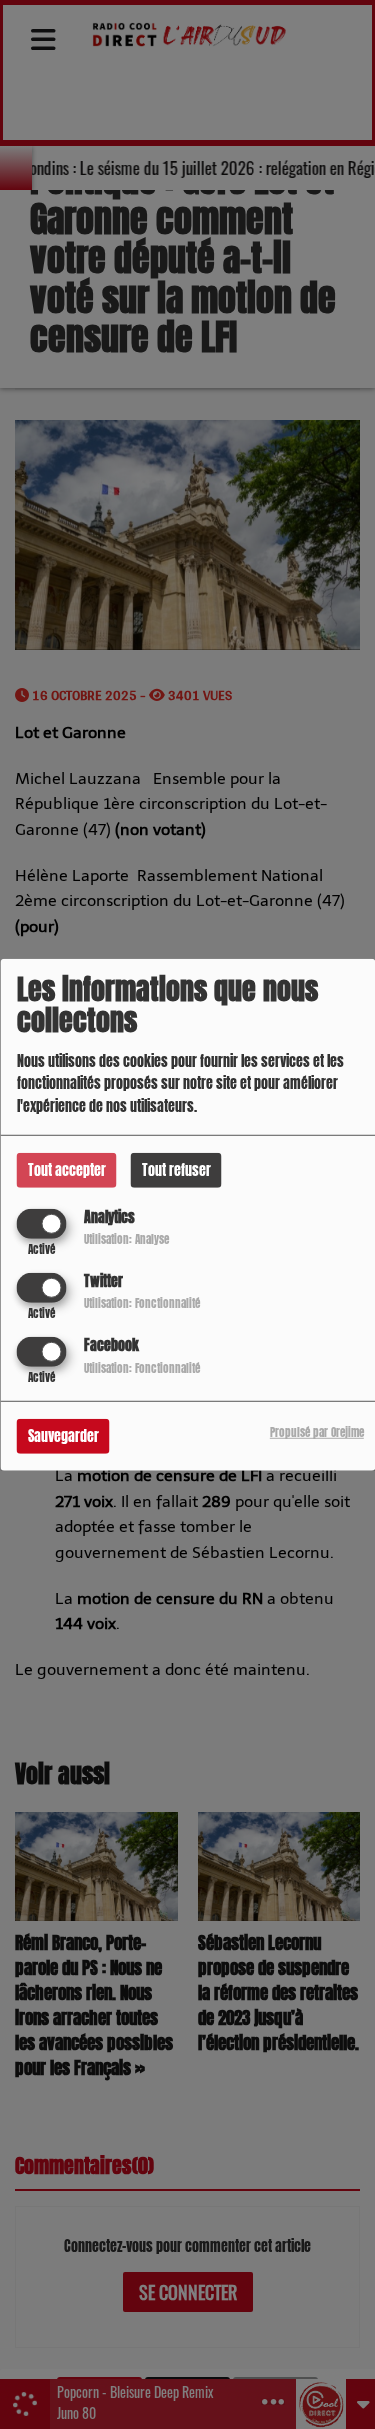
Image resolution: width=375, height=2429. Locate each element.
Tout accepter (67, 1169)
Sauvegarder (63, 1436)
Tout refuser (176, 1169)
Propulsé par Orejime (317, 1432)
